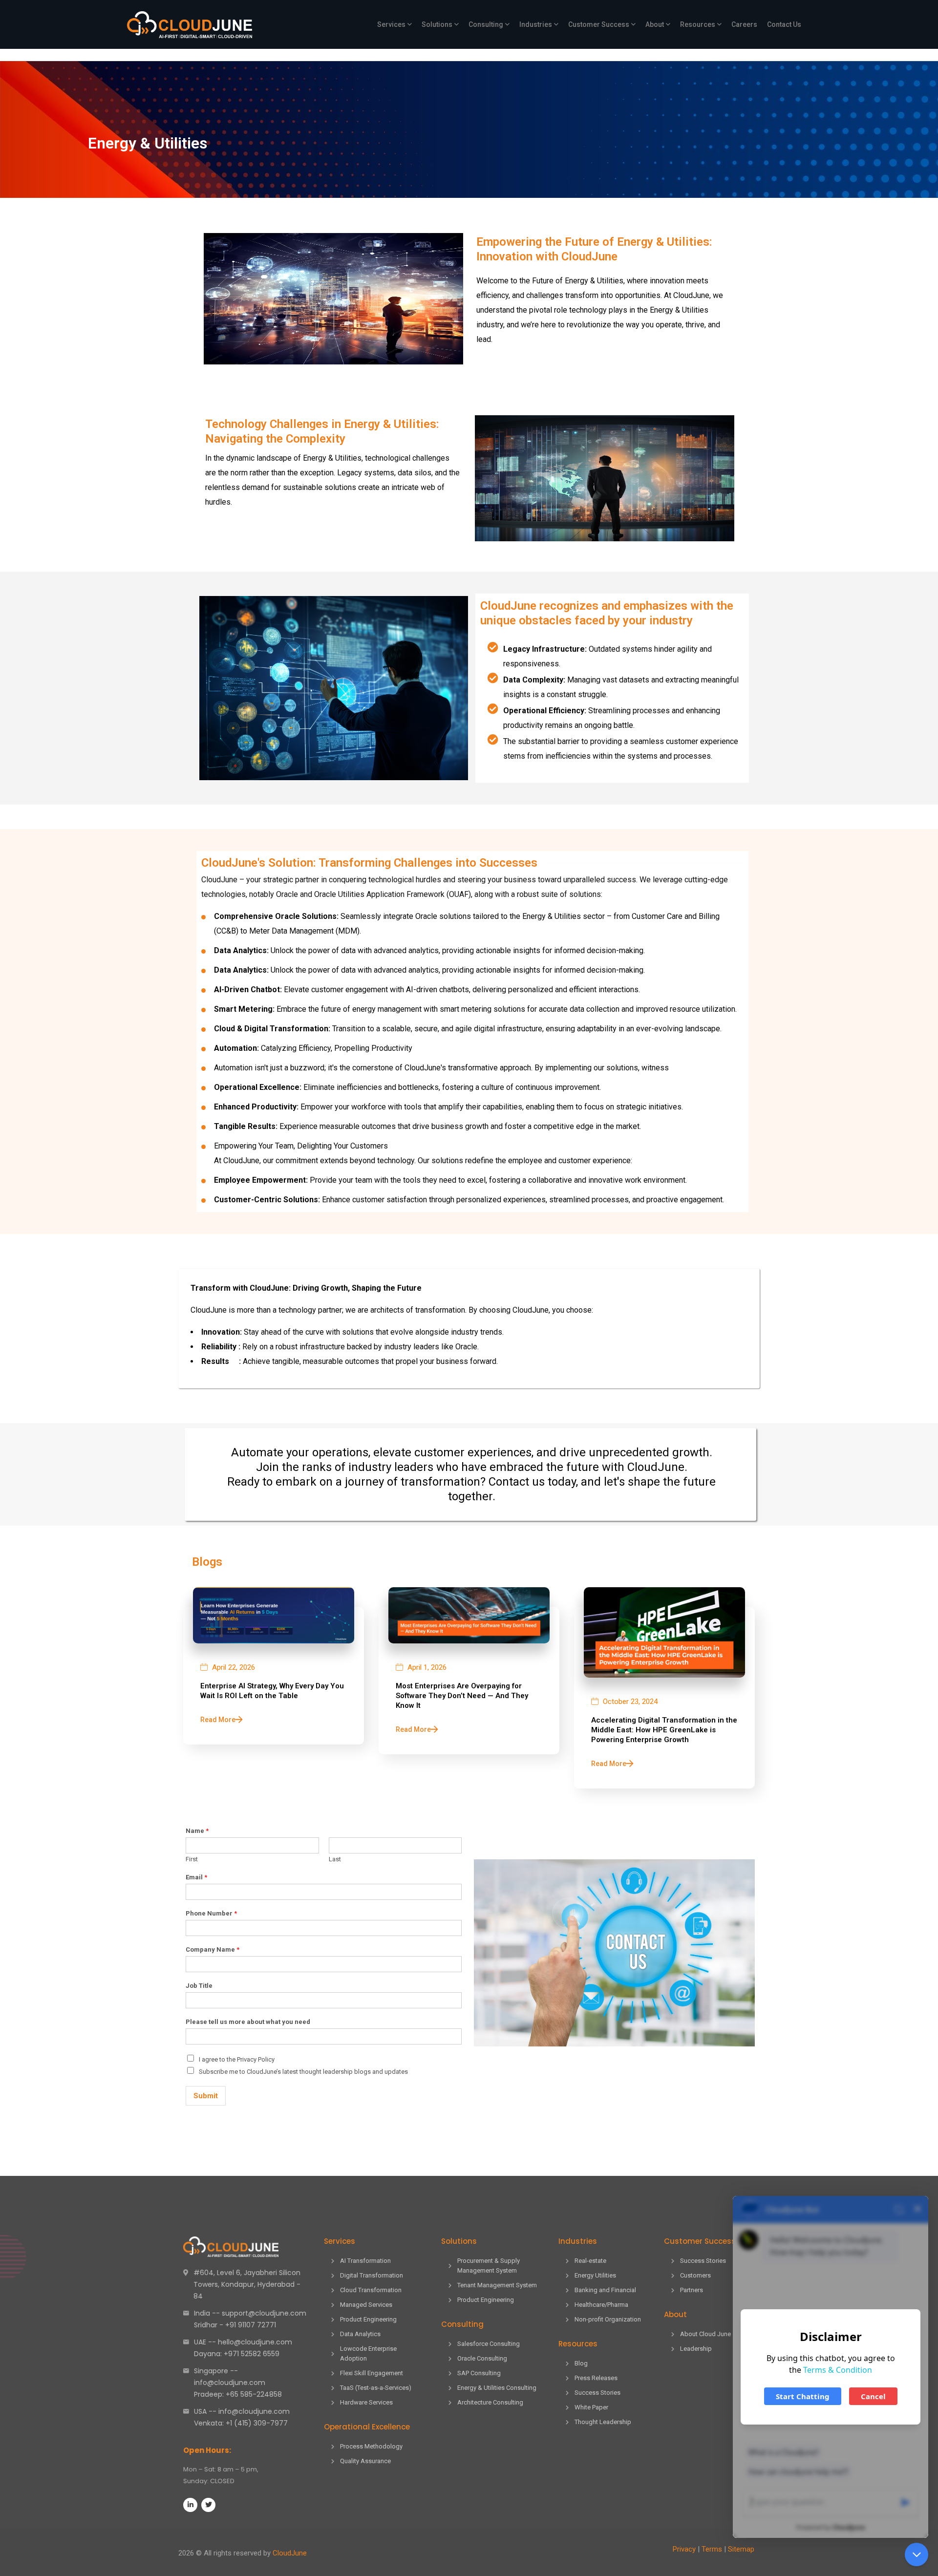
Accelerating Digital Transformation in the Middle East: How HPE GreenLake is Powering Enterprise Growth (664, 1730)
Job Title (199, 1986)
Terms (712, 2549)
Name (197, 1831)
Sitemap (741, 2549)
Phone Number (211, 1913)
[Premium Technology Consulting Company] (190, 25)
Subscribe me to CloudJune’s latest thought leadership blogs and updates (303, 2072)
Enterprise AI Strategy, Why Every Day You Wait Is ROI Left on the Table (272, 1691)
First (192, 1859)
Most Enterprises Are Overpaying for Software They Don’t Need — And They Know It (462, 1696)
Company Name (213, 1949)
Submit (206, 2096)
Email (196, 1877)
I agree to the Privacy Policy (237, 2059)
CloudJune (290, 2553)
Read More (218, 1720)
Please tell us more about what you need (248, 2022)
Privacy (684, 2549)
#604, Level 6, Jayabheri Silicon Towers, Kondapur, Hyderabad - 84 (247, 2284)
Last (335, 1859)
